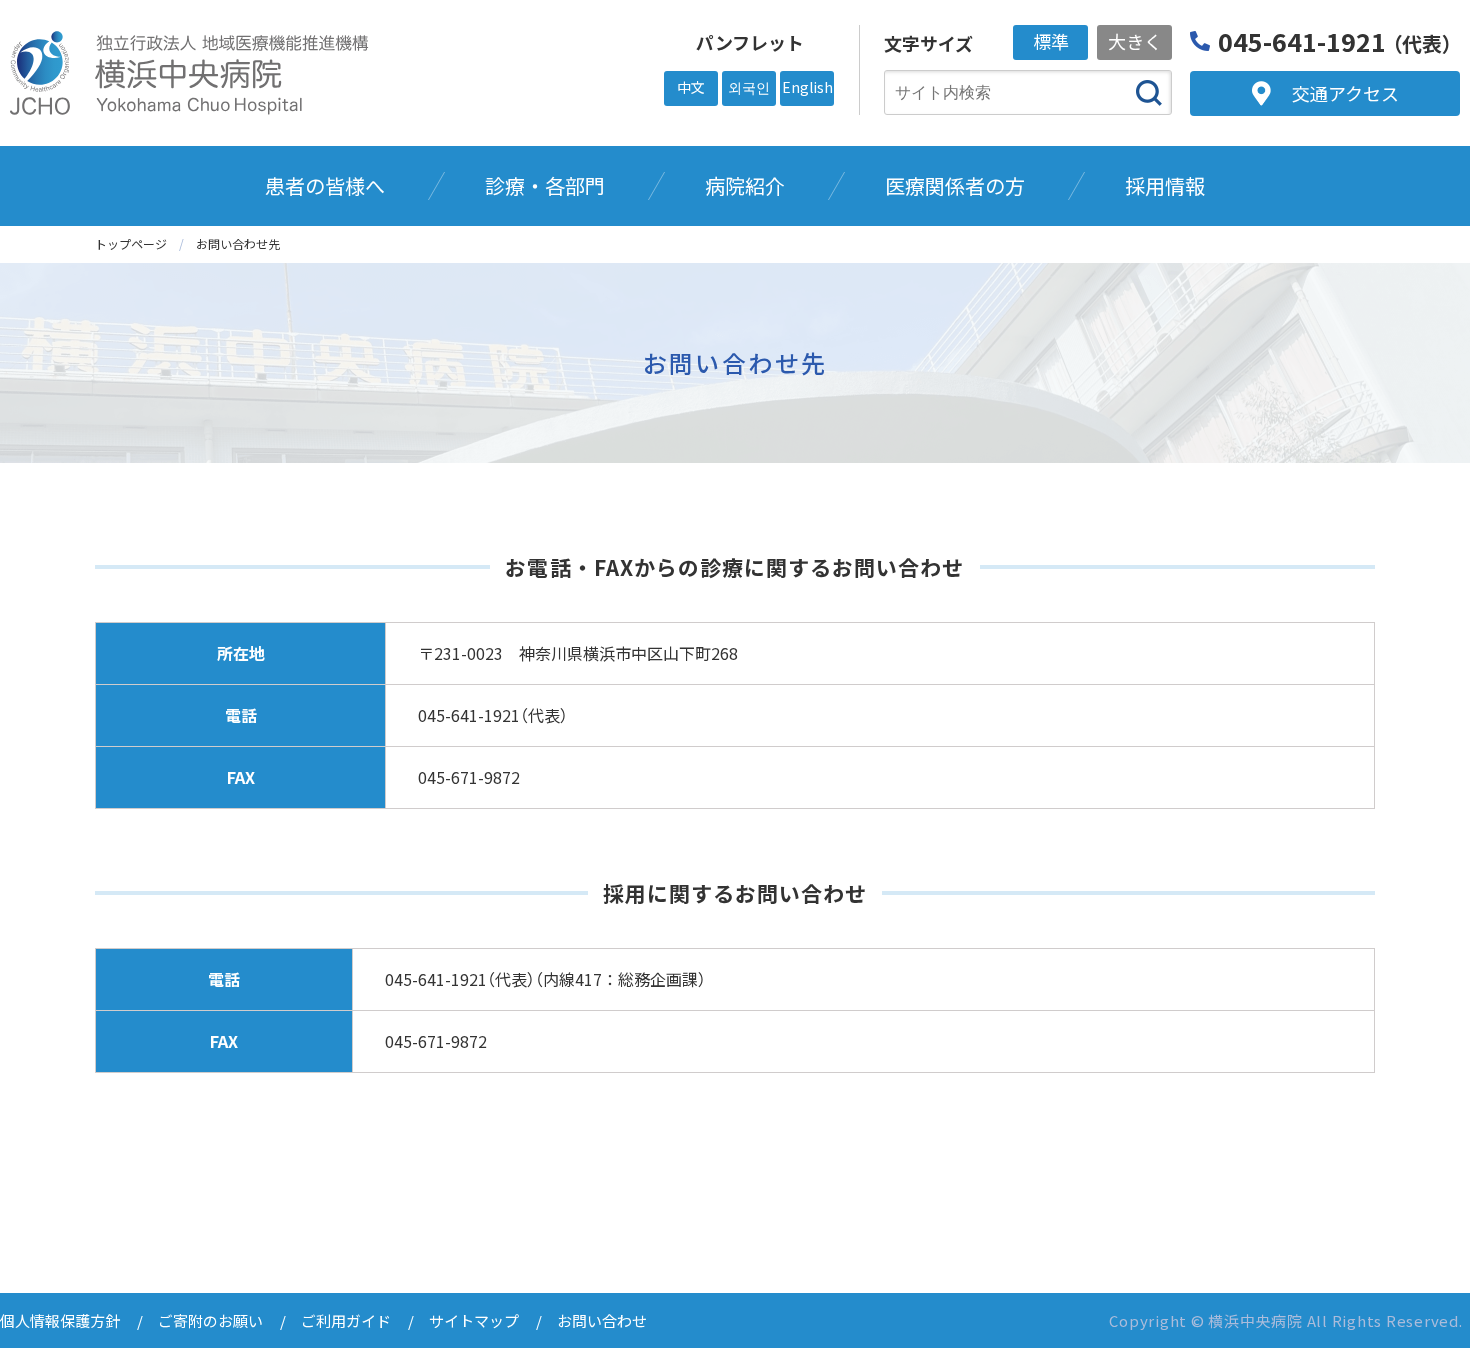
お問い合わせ (602, 1320)
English (807, 87)
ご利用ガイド (346, 1320)
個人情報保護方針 (60, 1320)
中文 (691, 87)
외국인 (749, 87)
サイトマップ (474, 1320)
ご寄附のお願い (210, 1320)
